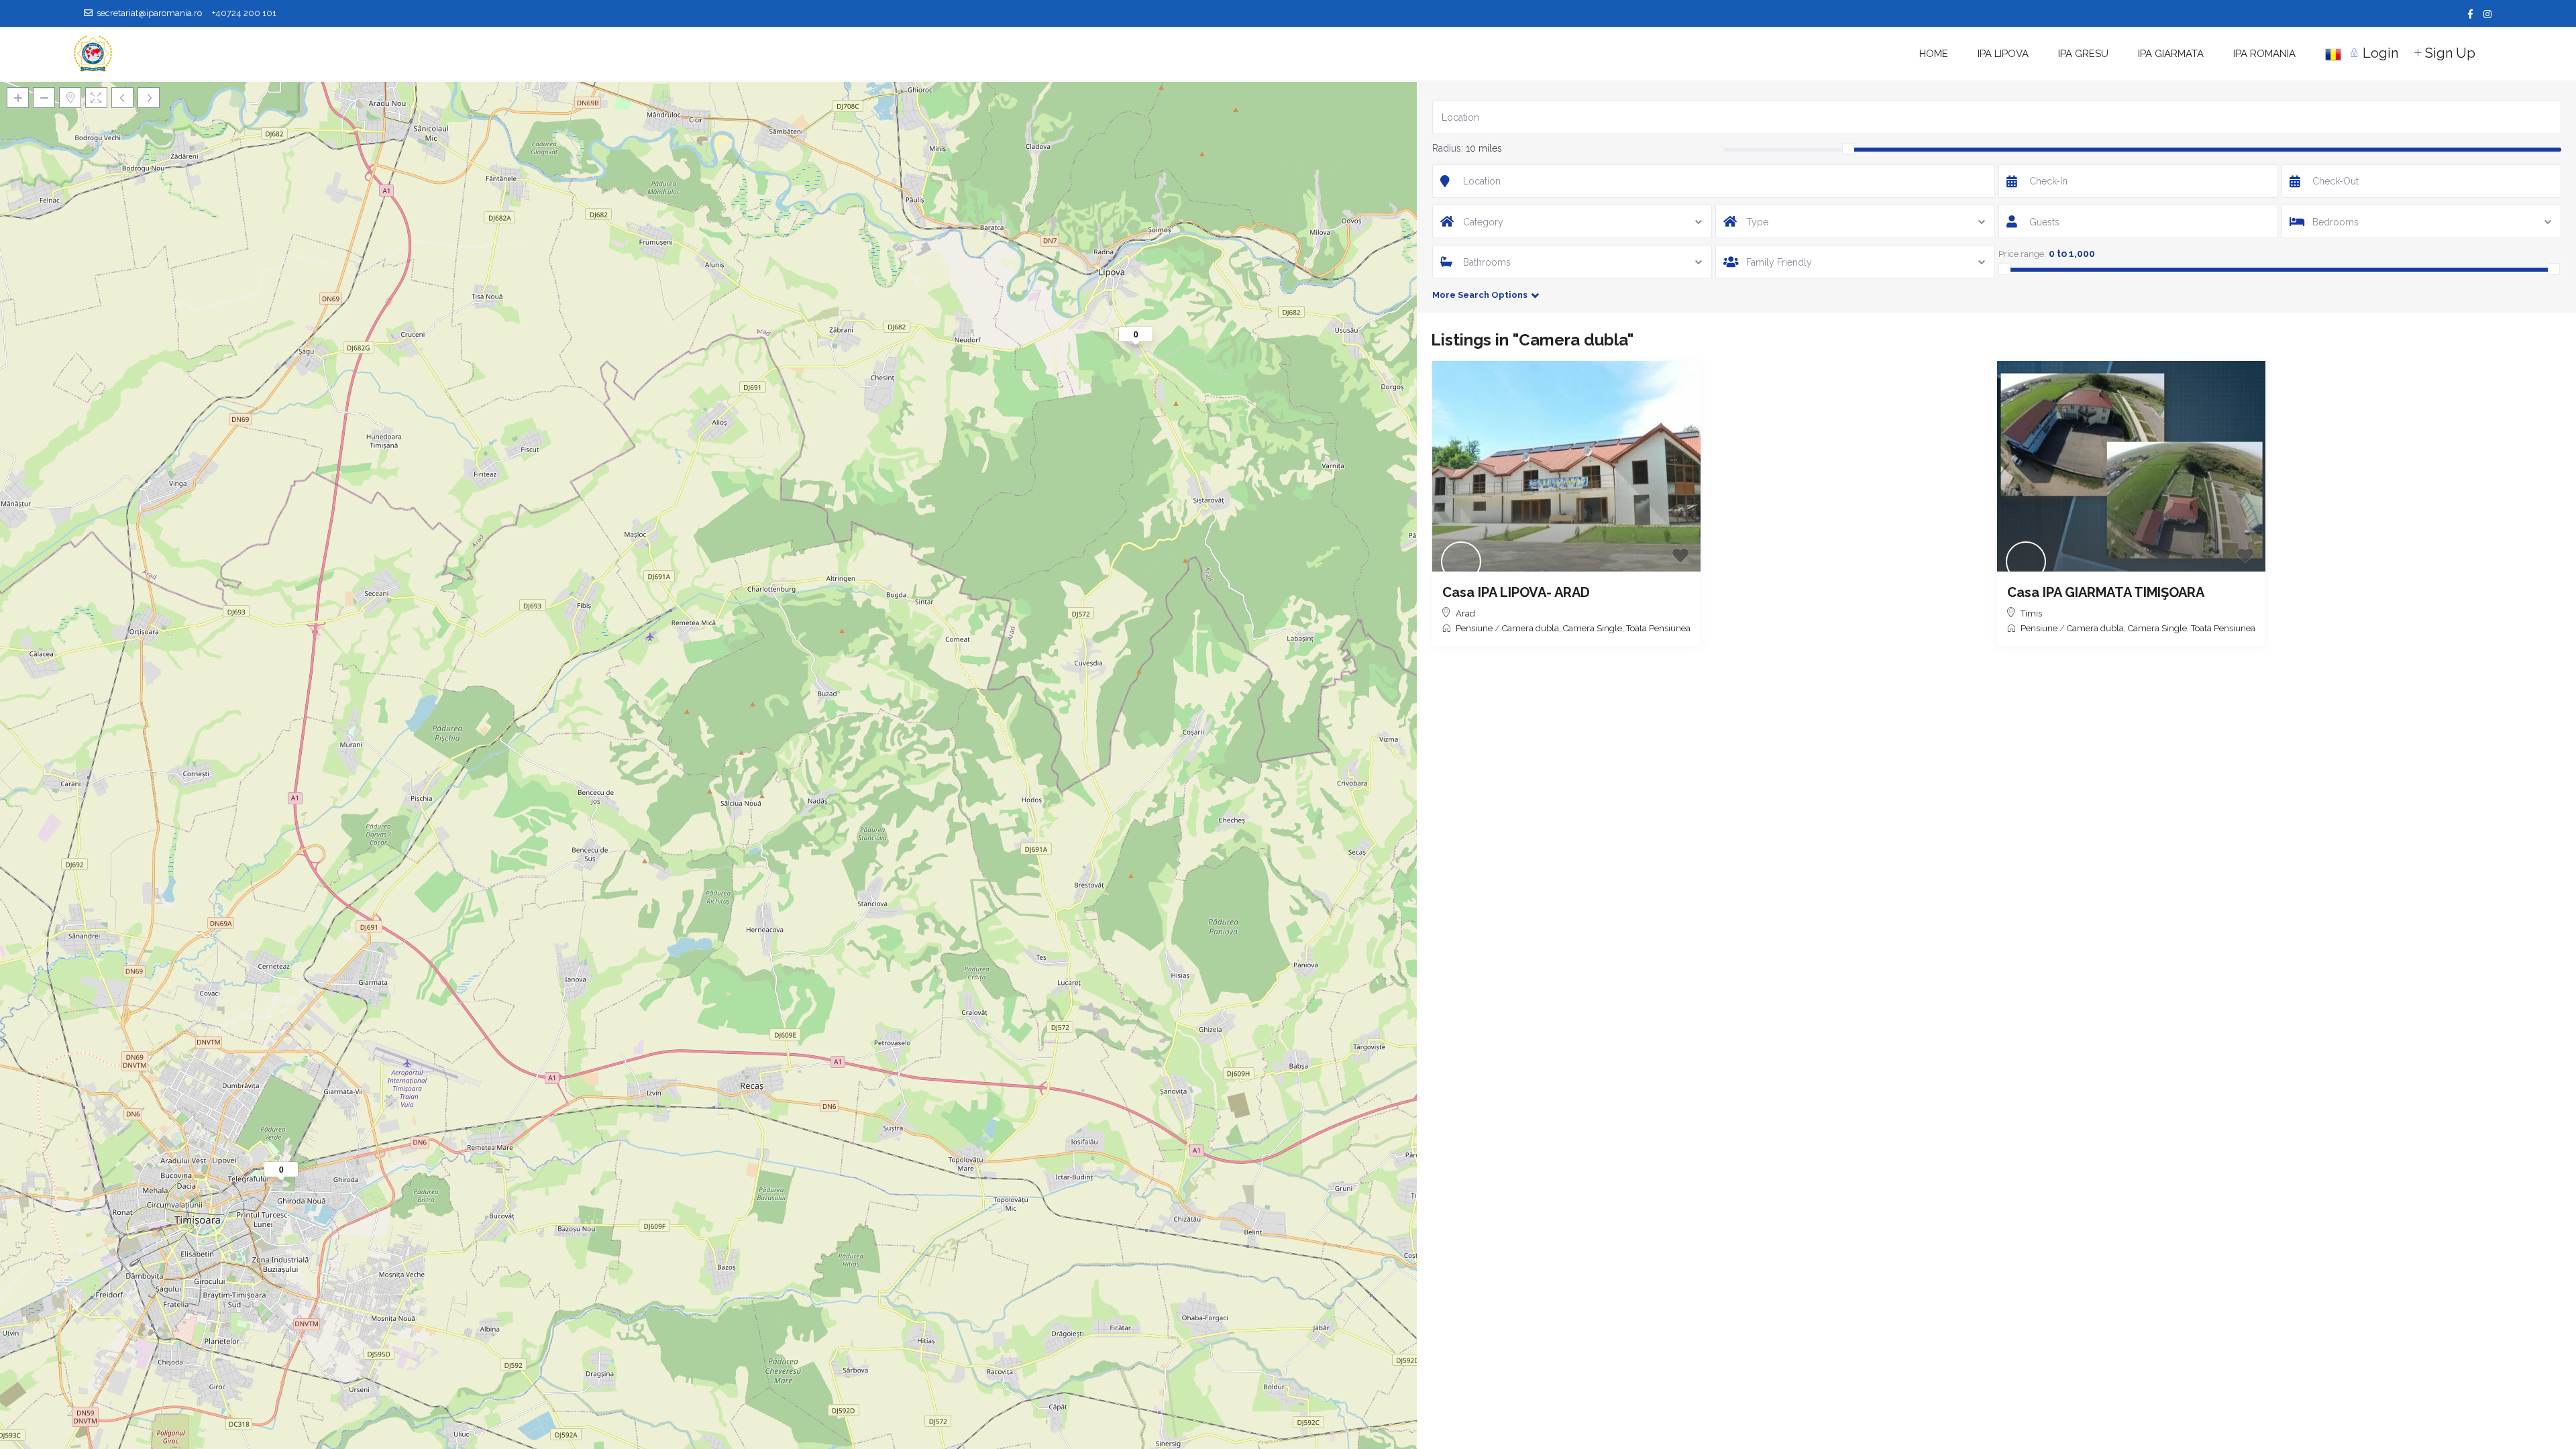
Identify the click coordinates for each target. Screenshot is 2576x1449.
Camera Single (1593, 628)
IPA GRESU (2083, 54)
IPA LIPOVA (2003, 54)
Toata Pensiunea (1658, 628)
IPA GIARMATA (2171, 54)
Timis (2031, 613)
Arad (1465, 613)
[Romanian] (2333, 54)
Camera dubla (1531, 628)
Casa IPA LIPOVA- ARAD (1516, 592)
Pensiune (1474, 628)
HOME (1934, 54)
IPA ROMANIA (2264, 54)
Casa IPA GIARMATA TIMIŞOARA (2106, 592)
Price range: (2022, 254)
